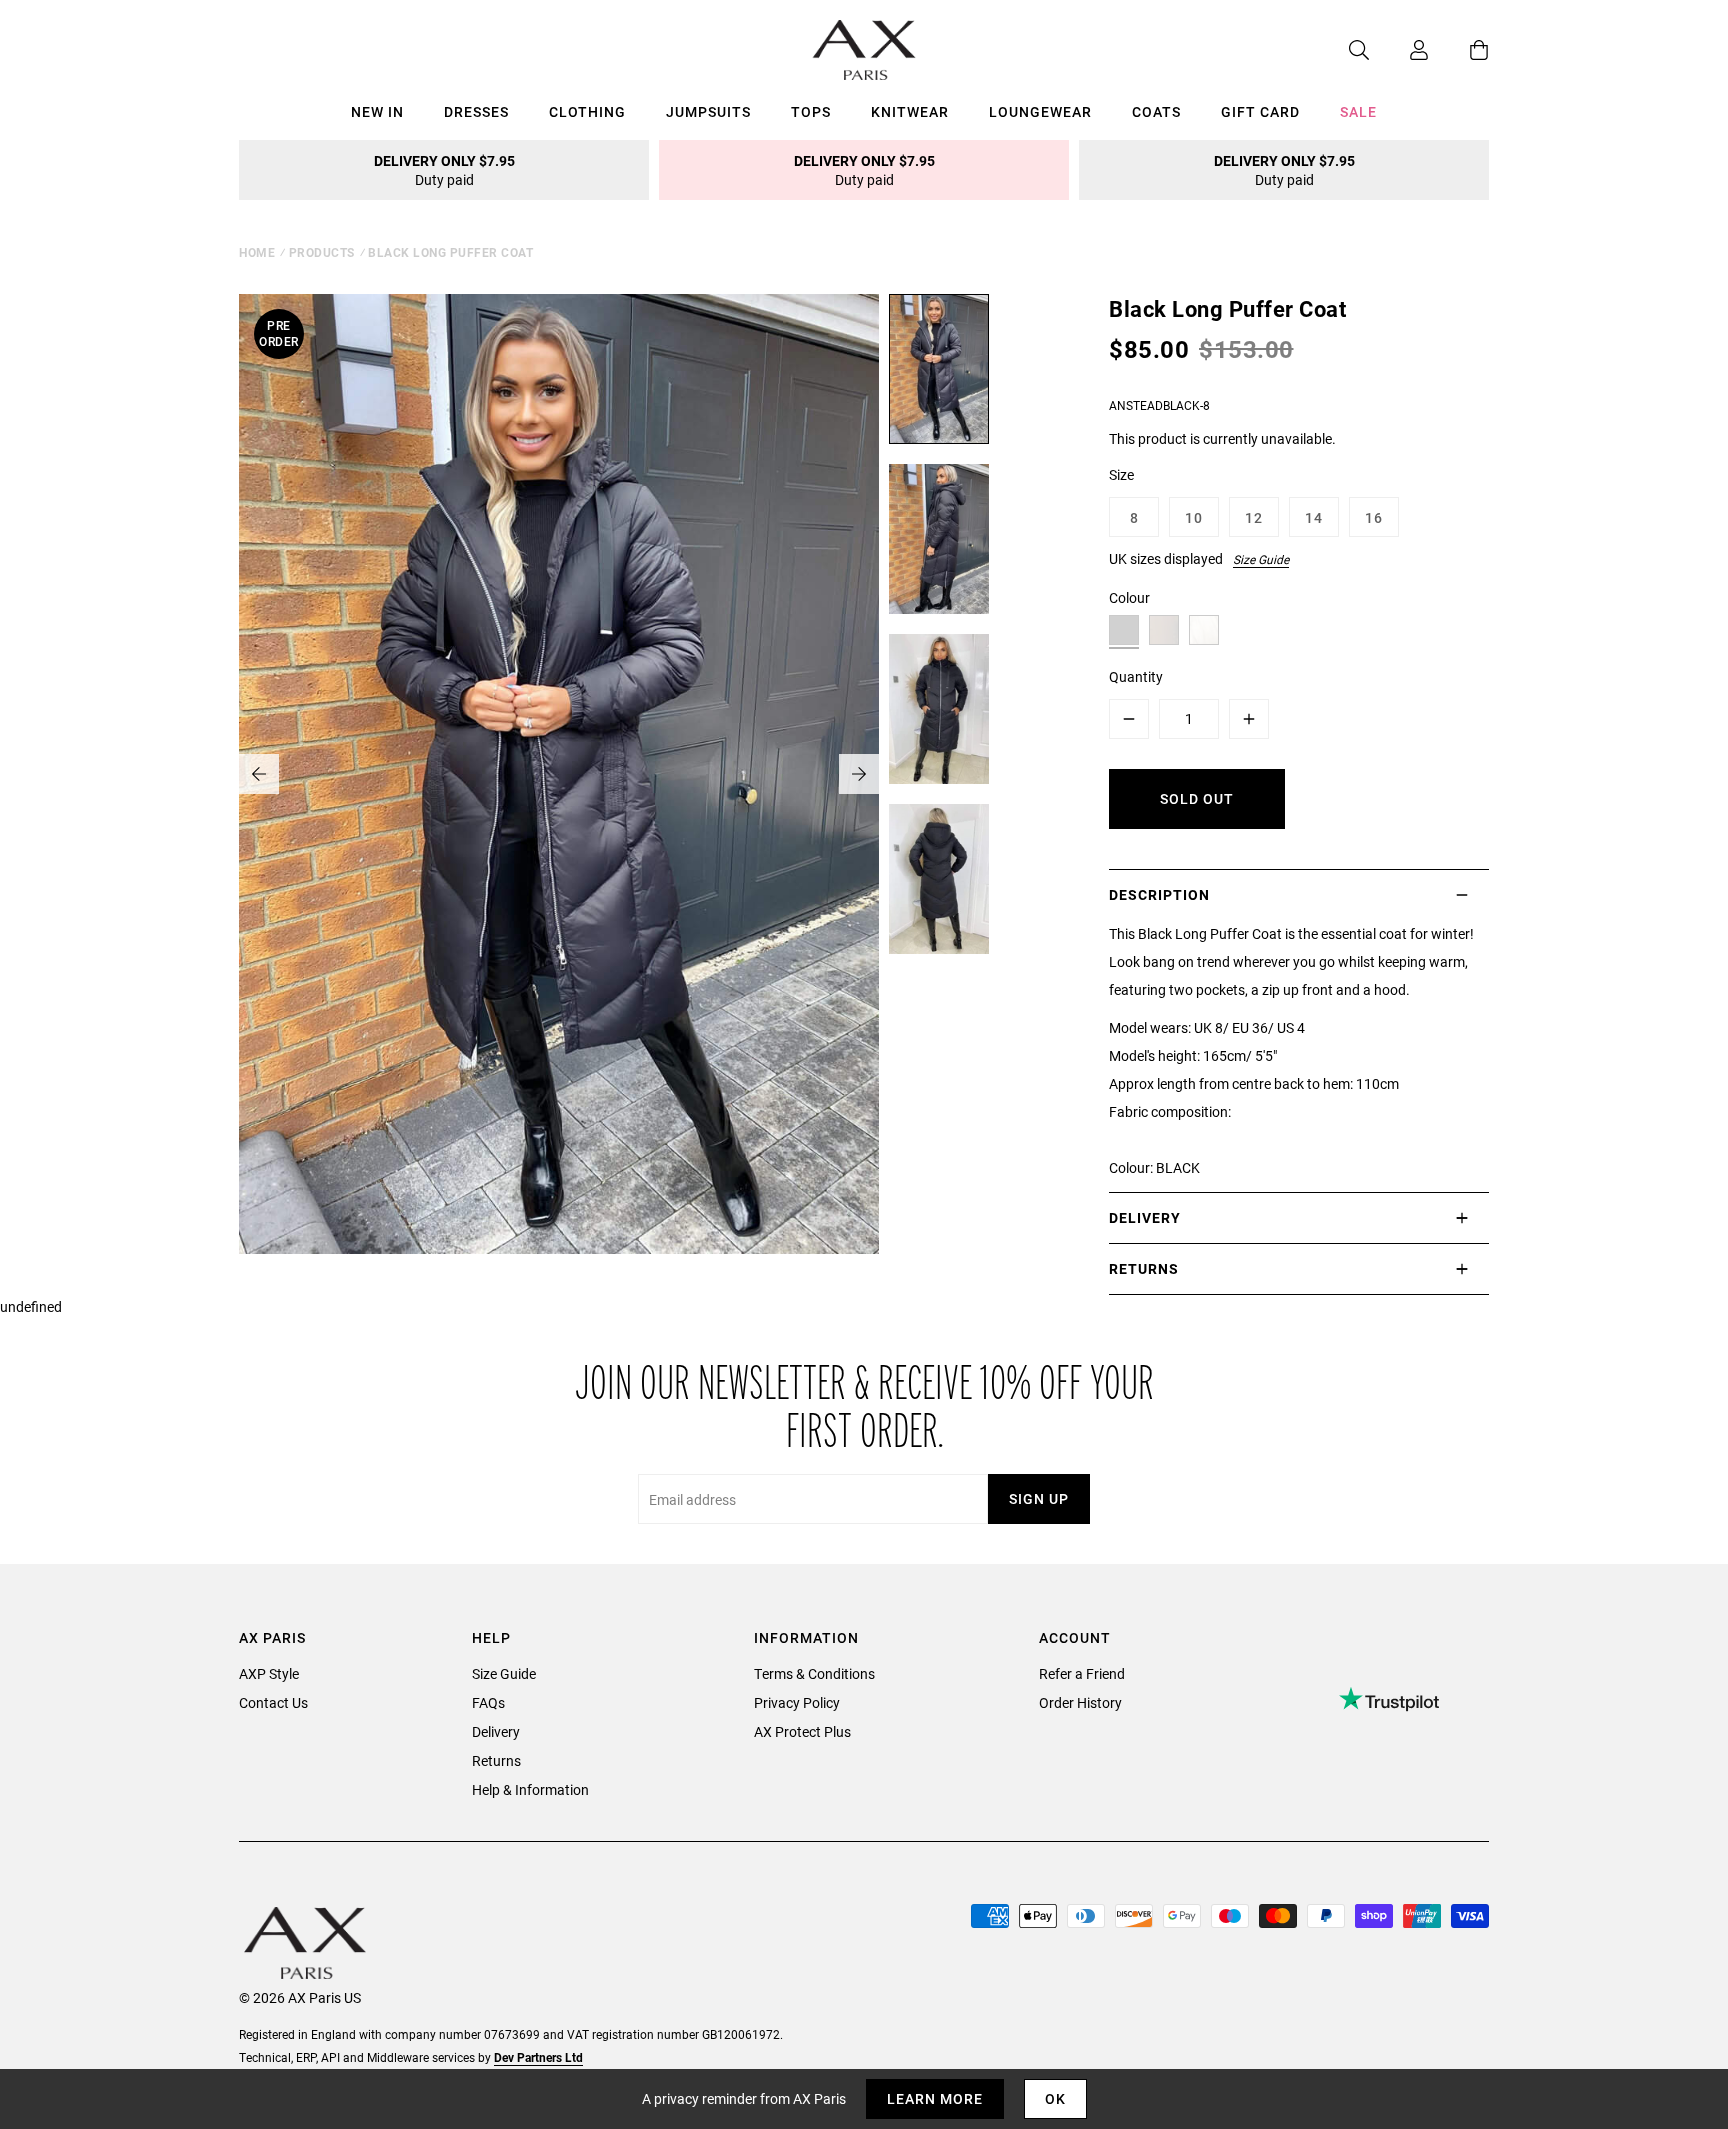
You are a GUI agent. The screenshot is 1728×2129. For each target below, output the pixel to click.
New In (377, 111)
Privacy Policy (797, 1702)
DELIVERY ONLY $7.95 (444, 170)
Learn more (935, 2098)
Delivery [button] (1145, 1217)
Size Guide (1261, 559)
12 (1254, 517)
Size (1121, 474)
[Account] (1399, 50)
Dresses (476, 111)
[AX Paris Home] (864, 50)
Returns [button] (1144, 1268)
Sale (1358, 111)
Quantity (1136, 676)
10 (1194, 517)
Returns (496, 1760)
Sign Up (1039, 1498)
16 (1374, 517)
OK (1055, 2098)
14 (1314, 517)
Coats (1156, 111)
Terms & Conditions (814, 1673)
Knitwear (910, 111)
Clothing (587, 111)
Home (257, 252)
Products (322, 252)
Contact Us (273, 1702)
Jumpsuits (708, 111)
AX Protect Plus (802, 1731)
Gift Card (1260, 111)
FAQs (488, 1702)
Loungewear (1040, 111)
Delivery (496, 1731)
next (859, 774)
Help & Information (530, 1789)
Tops (811, 111)
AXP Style (269, 1673)
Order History (1080, 1702)
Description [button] (1159, 894)
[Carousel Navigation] (559, 774)
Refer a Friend (1082, 1673)
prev (259, 774)
